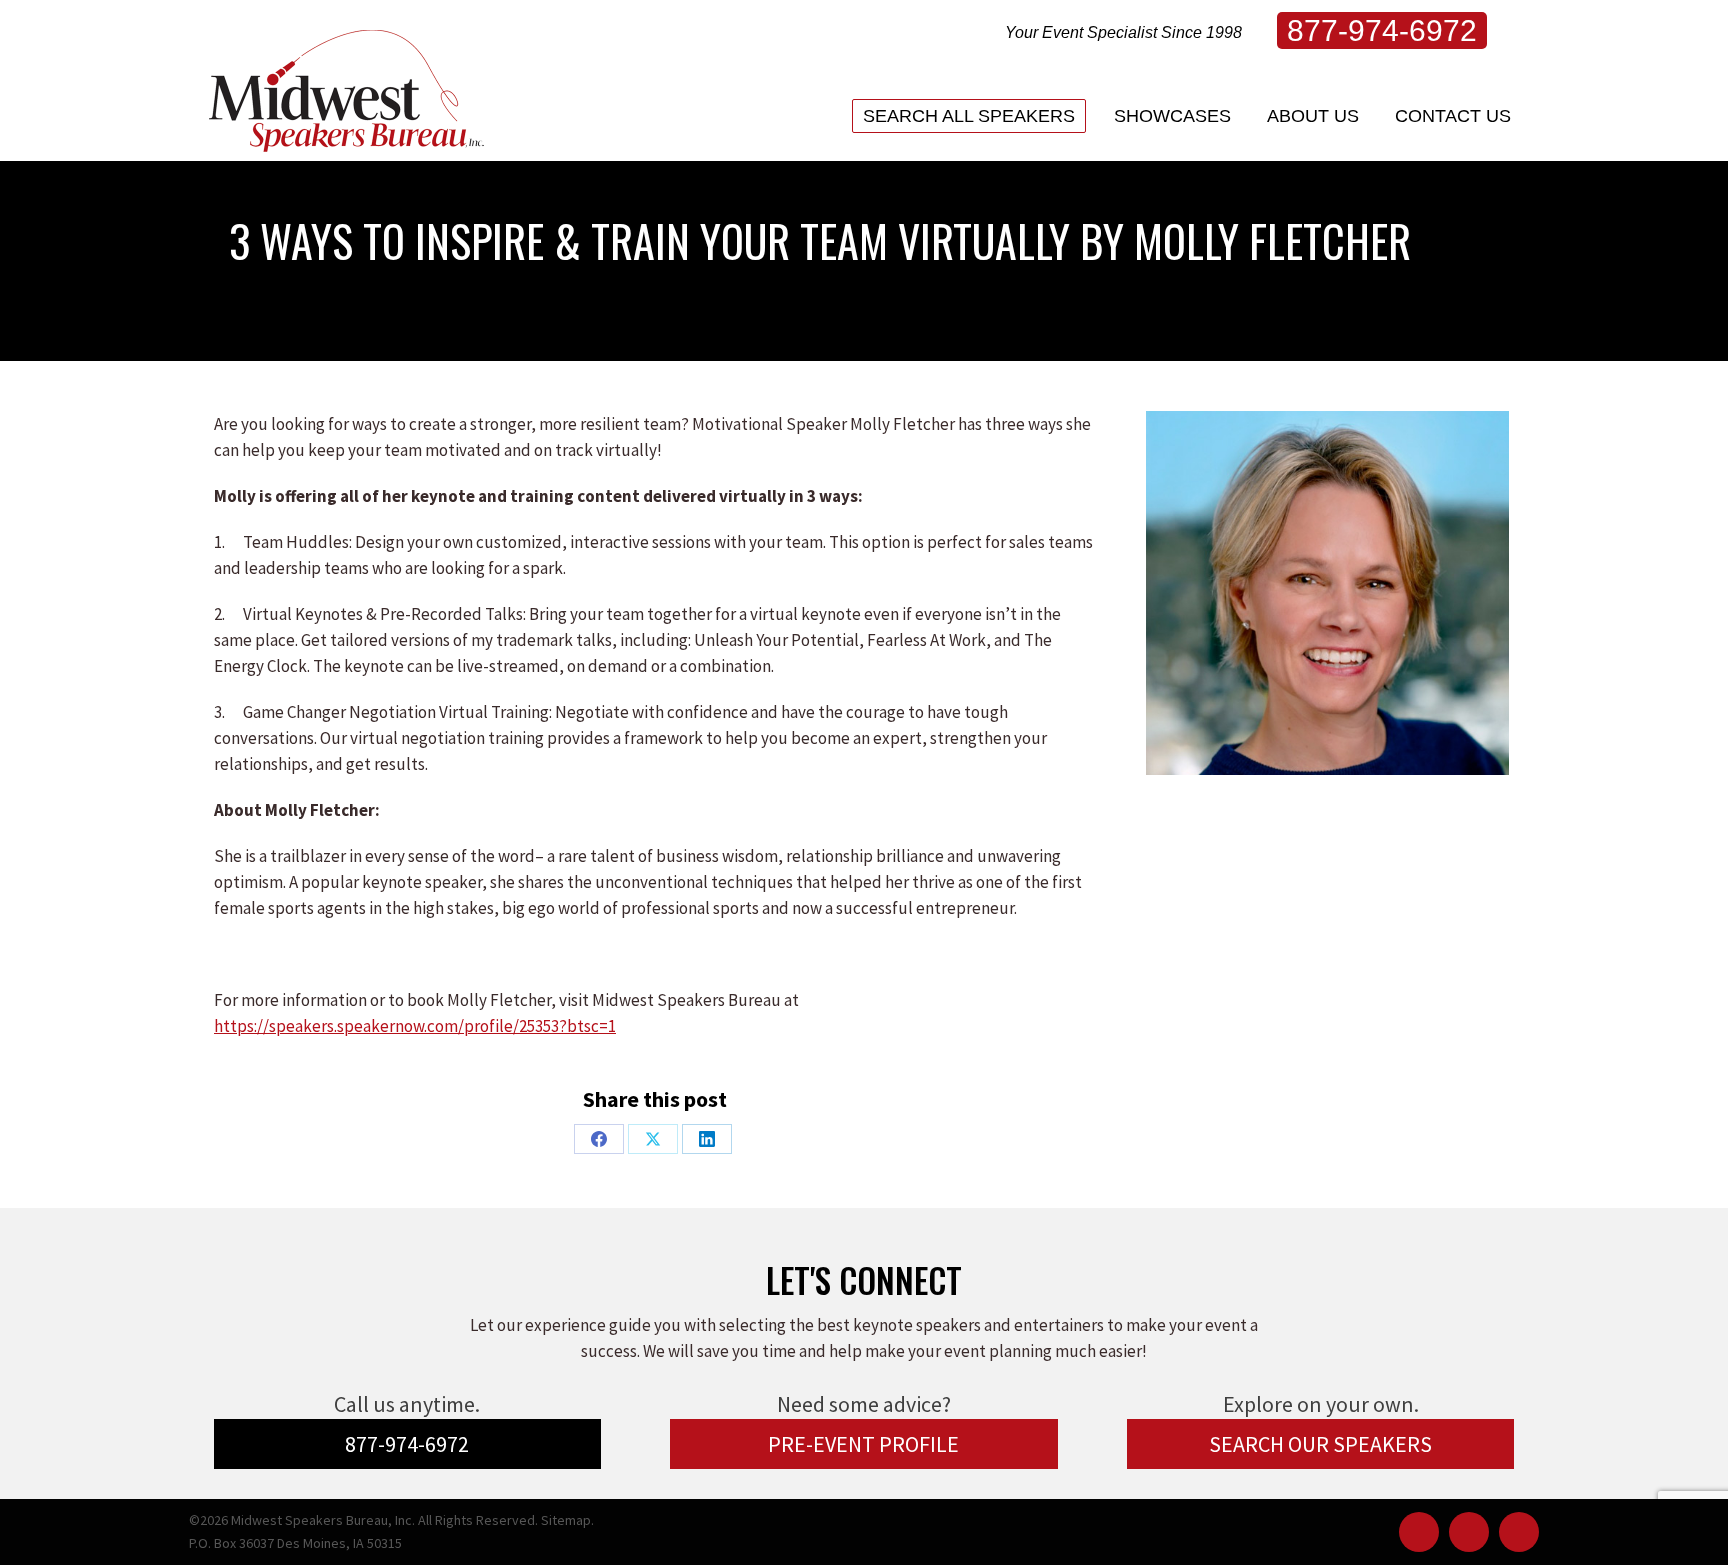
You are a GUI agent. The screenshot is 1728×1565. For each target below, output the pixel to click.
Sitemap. (567, 1520)
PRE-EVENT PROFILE (863, 1444)
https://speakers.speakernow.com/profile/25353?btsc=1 (415, 1026)
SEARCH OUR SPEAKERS (1320, 1444)
